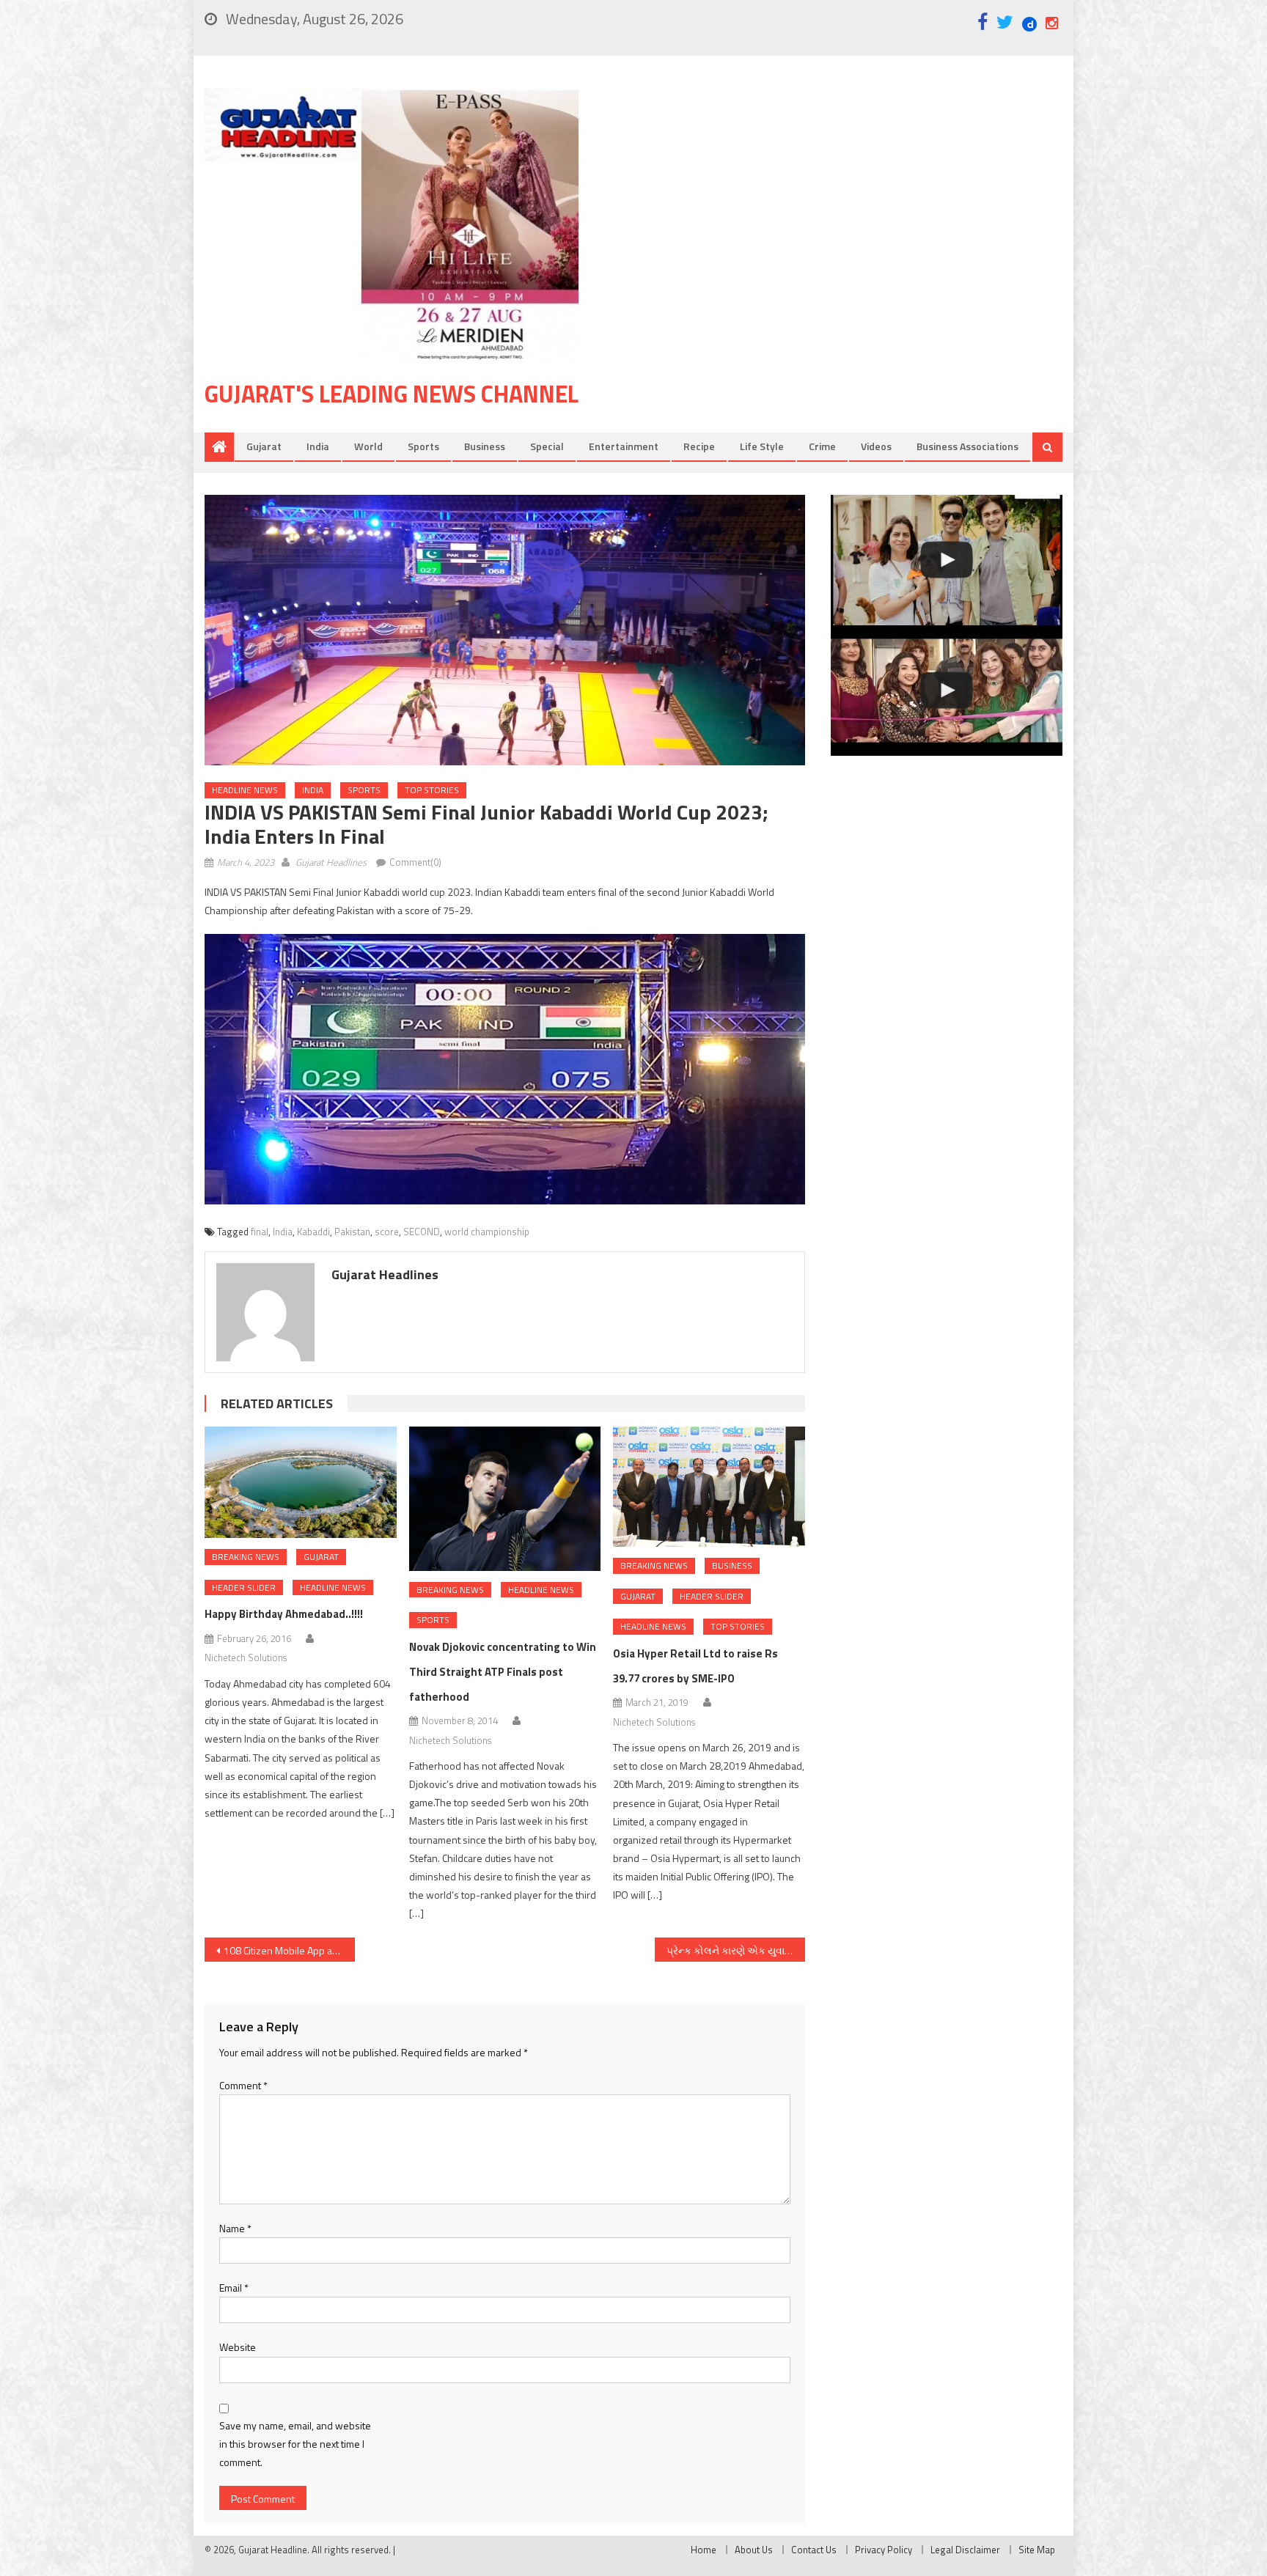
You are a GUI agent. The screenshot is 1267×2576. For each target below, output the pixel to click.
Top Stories (432, 790)
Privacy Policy (884, 2550)
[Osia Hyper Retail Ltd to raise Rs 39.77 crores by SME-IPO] (709, 1487)
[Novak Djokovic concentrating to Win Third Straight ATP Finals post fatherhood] (505, 1498)
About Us (754, 2550)
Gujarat (264, 446)
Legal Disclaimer (965, 2550)
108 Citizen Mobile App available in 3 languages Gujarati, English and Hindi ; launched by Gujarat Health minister (289, 1950)
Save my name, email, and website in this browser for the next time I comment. (295, 2444)
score (387, 1232)
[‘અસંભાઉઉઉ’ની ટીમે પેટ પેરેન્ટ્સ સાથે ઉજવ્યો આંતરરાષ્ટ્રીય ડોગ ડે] (947, 560)
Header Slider (244, 1587)
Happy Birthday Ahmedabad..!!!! (284, 1614)
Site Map (1037, 2550)
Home (704, 2550)
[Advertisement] (842, 205)
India (318, 446)
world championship (487, 1232)
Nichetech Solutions (246, 1657)
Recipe (699, 446)
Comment (243, 2085)
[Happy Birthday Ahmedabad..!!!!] (301, 1482)
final (260, 1232)
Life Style (762, 446)
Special (547, 446)
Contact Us (814, 2550)
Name (235, 2228)
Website (238, 2347)
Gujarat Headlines (331, 862)
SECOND (422, 1232)
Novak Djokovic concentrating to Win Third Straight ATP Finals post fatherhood (503, 1672)
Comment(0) (415, 862)
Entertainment (624, 446)
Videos (876, 446)
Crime (822, 446)
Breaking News (246, 1557)
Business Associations (967, 446)
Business (485, 446)
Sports (423, 446)
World (368, 446)
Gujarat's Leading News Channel (392, 394)
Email (234, 2288)
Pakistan (352, 1232)
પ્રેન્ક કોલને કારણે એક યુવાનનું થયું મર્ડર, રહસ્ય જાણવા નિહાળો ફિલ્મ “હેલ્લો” (736, 1950)
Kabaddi (313, 1232)
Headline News (245, 790)
